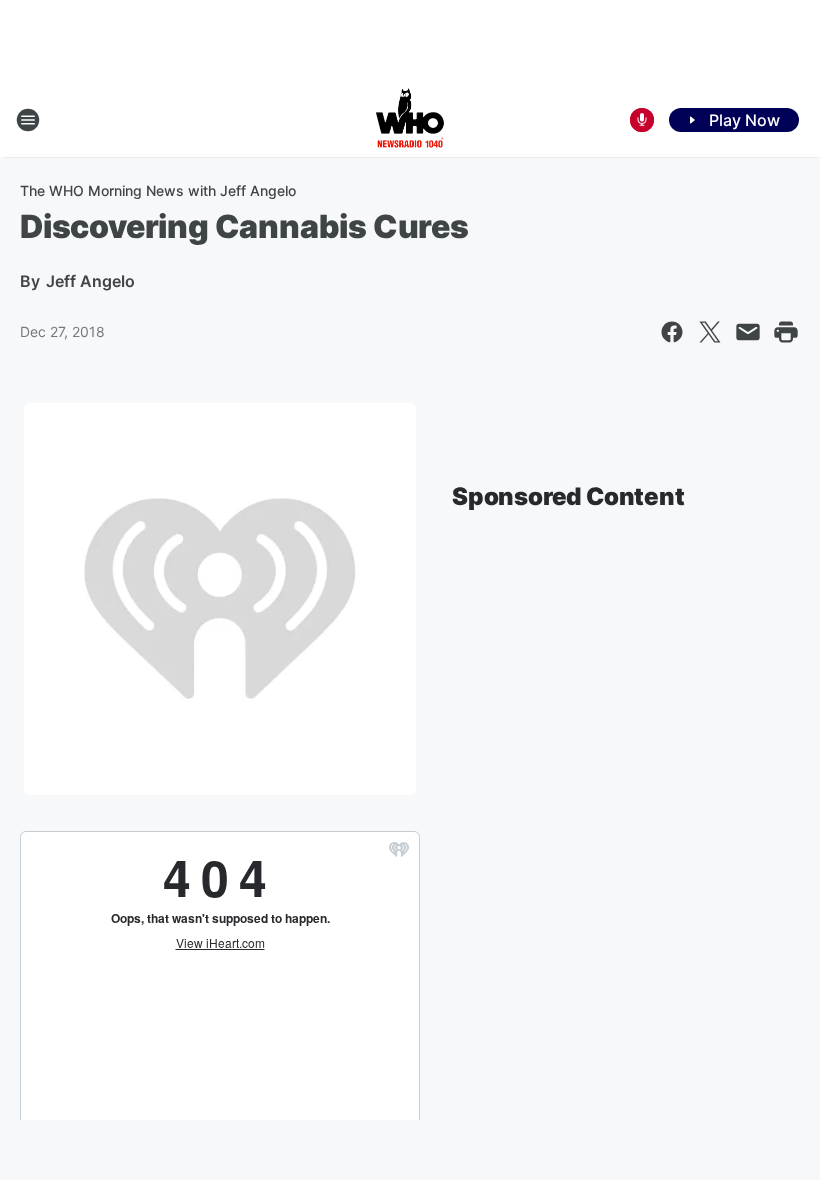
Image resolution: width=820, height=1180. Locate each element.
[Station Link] (410, 120)
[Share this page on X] (710, 332)
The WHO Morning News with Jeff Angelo (158, 190)
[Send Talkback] (642, 120)
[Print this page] (786, 332)
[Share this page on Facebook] (672, 332)
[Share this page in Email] (748, 332)
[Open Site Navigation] (28, 120)
